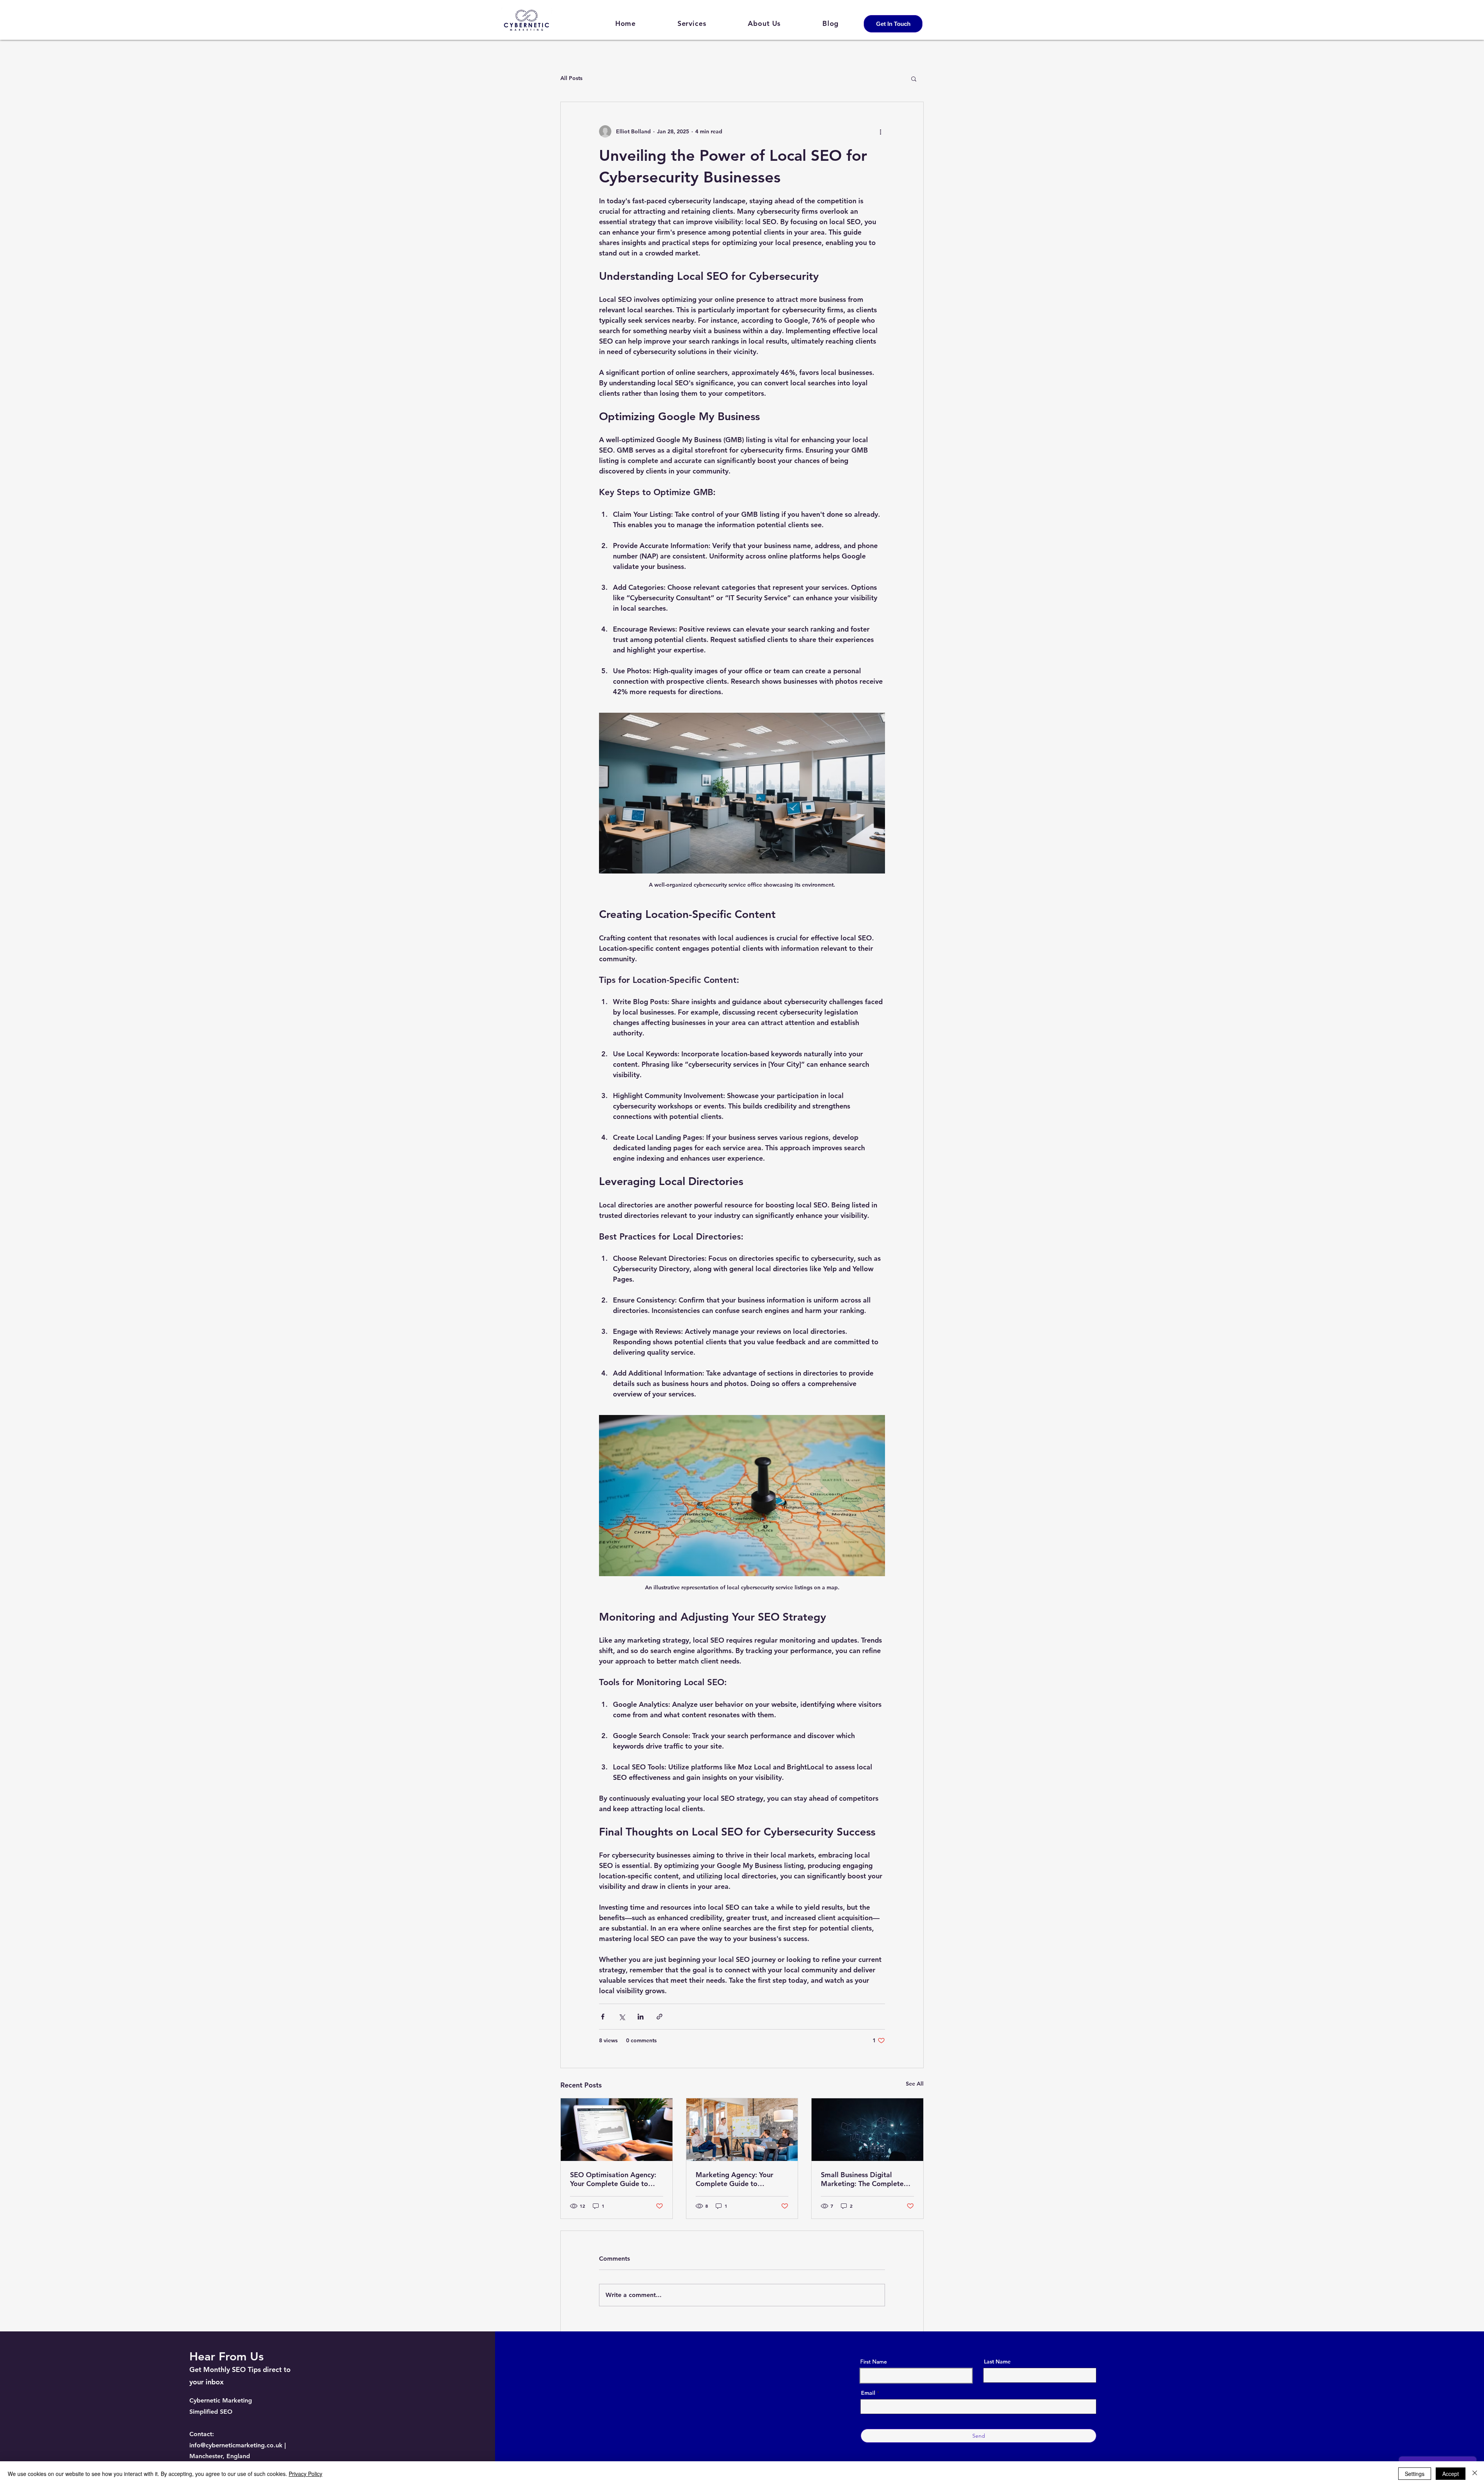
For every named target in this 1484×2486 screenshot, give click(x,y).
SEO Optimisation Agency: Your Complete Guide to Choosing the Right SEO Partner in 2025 (613, 2179)
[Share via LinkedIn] (641, 2017)
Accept (1451, 2474)
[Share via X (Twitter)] (622, 2017)
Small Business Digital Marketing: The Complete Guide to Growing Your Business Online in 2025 (862, 2179)
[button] (914, 78)
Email (868, 2393)
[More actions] (880, 131)
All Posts (571, 78)
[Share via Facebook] (603, 2017)
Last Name (997, 2362)
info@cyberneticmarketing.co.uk (236, 2445)
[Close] (1475, 2474)
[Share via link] (659, 2017)
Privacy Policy (305, 2474)
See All (915, 2084)
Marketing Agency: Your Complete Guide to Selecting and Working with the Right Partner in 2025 (740, 2179)
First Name (874, 2362)
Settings (1415, 2474)
